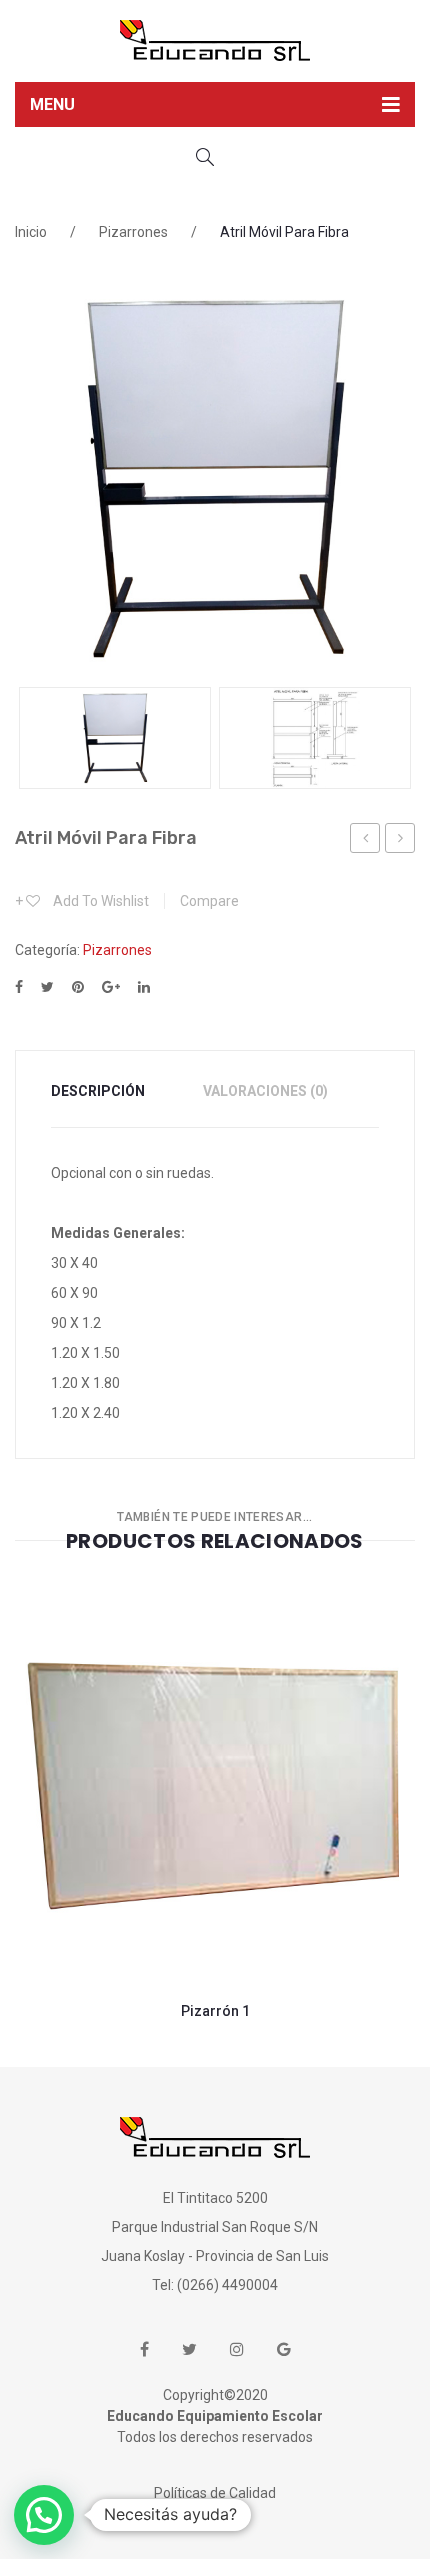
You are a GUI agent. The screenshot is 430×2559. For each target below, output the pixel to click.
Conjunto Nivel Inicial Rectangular (365, 841)
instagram (237, 2349)
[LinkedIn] (144, 987)
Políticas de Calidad (215, 2493)
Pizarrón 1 (215, 2011)
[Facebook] (19, 987)
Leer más (164, 1907)
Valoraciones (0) (265, 1091)
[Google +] (111, 987)
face (144, 2349)
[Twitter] (47, 987)
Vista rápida (365, 1907)
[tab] (110, 1091)
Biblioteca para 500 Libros (400, 841)
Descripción (98, 1091)
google (284, 2349)
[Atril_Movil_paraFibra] (315, 738)
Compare (264, 1907)
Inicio (31, 232)
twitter (189, 2349)
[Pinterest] (78, 987)
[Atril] (215, 478)
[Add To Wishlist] (64, 1907)
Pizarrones (133, 232)
